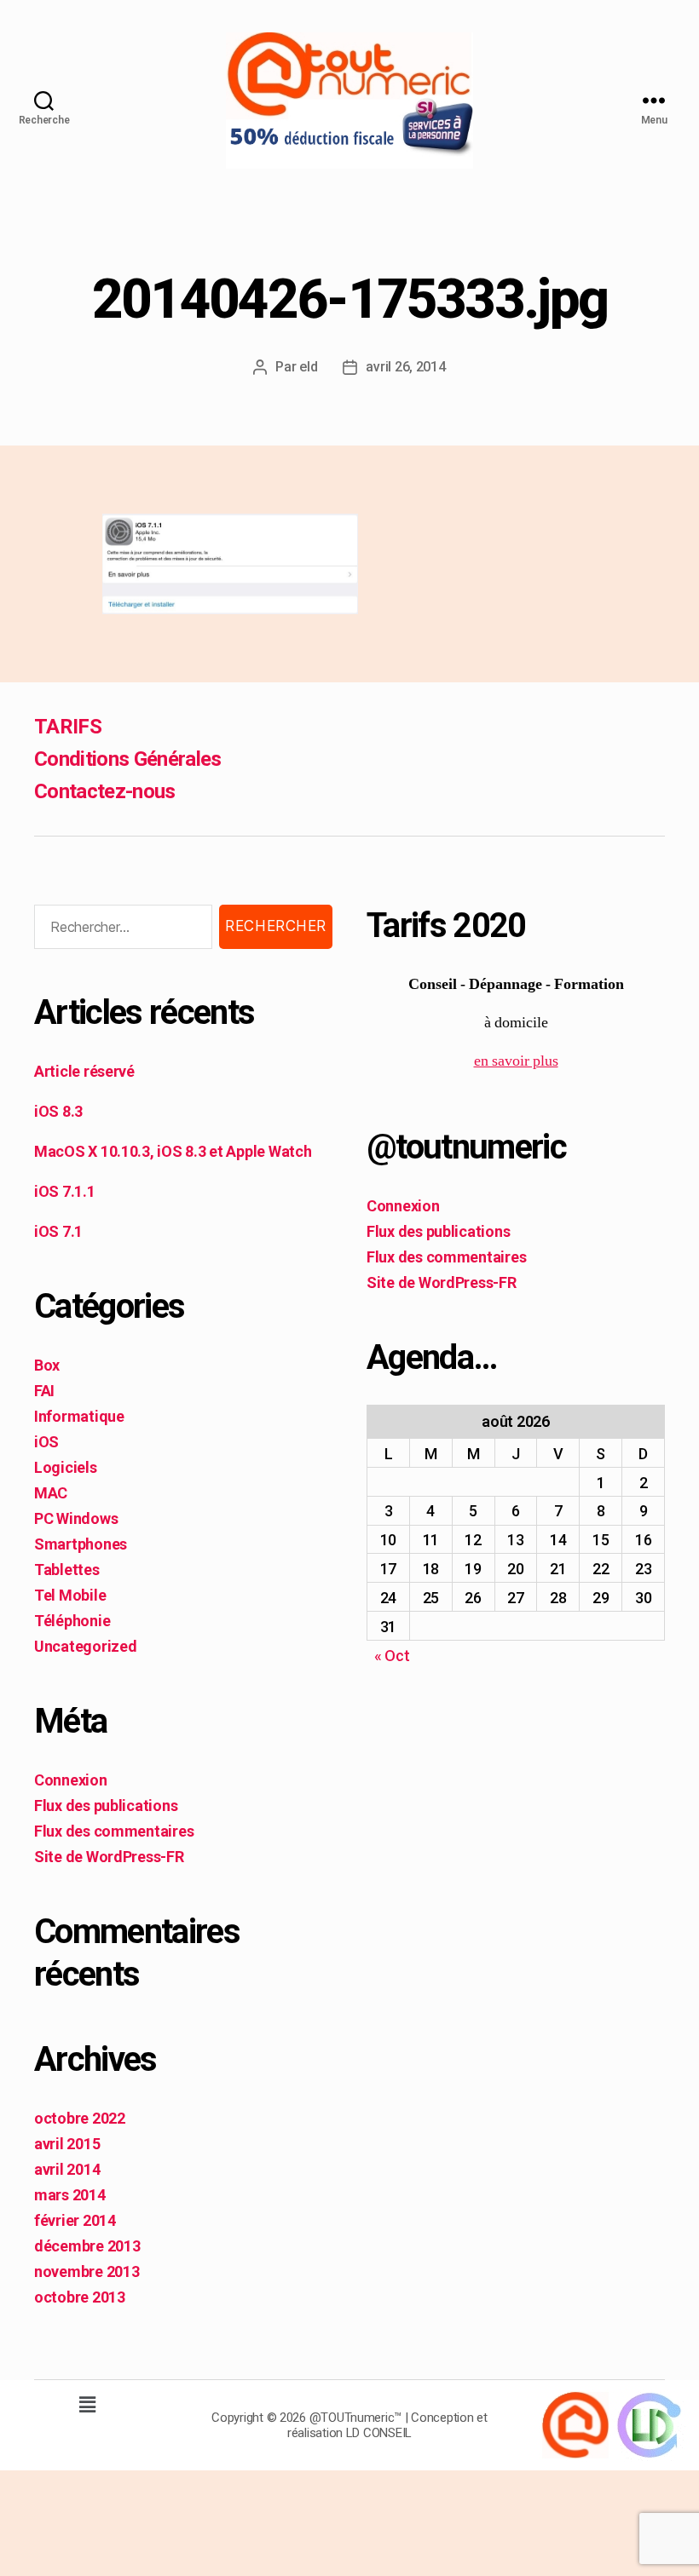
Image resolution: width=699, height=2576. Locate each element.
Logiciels (66, 1467)
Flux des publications (106, 1805)
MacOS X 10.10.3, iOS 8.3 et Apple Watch (173, 1151)
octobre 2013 (80, 2297)
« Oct (392, 1656)
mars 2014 (70, 2195)
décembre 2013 (87, 2246)
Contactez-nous (105, 791)
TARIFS (68, 727)
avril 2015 (67, 2144)
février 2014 (75, 2220)
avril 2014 (67, 2169)
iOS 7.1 (58, 1231)
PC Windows (76, 1518)
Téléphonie (72, 1621)
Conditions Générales (128, 759)
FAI (44, 1391)
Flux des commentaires (114, 1831)
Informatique (79, 1416)
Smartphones (81, 1544)
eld (308, 367)
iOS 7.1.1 (65, 1191)
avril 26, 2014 (405, 367)
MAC (51, 1493)
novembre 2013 (87, 2271)
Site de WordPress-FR (109, 1857)
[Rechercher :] (120, 930)
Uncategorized (86, 1646)
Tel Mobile (70, 1595)
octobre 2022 (80, 2118)
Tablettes (67, 1570)
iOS (46, 1442)
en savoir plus (516, 1061)
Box (47, 1365)
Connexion (71, 1780)
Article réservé (84, 1071)
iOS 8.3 (58, 1111)
